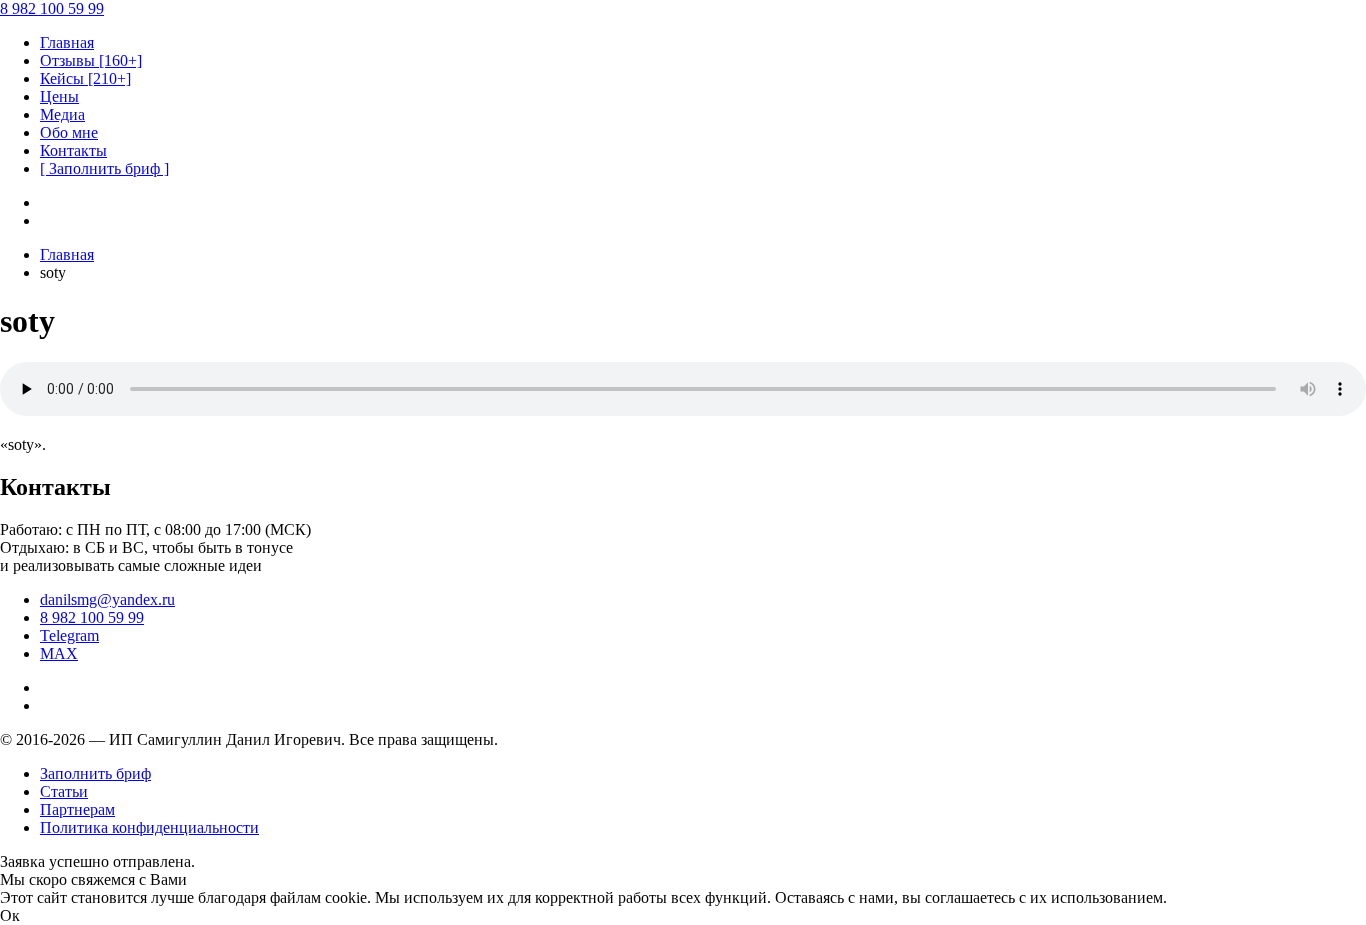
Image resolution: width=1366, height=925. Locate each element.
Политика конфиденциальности (149, 827)
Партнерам (77, 809)
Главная (67, 254)
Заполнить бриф (95, 773)
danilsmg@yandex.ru (107, 599)
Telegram (69, 635)
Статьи (64, 791)
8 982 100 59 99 (92, 617)
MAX (59, 653)
